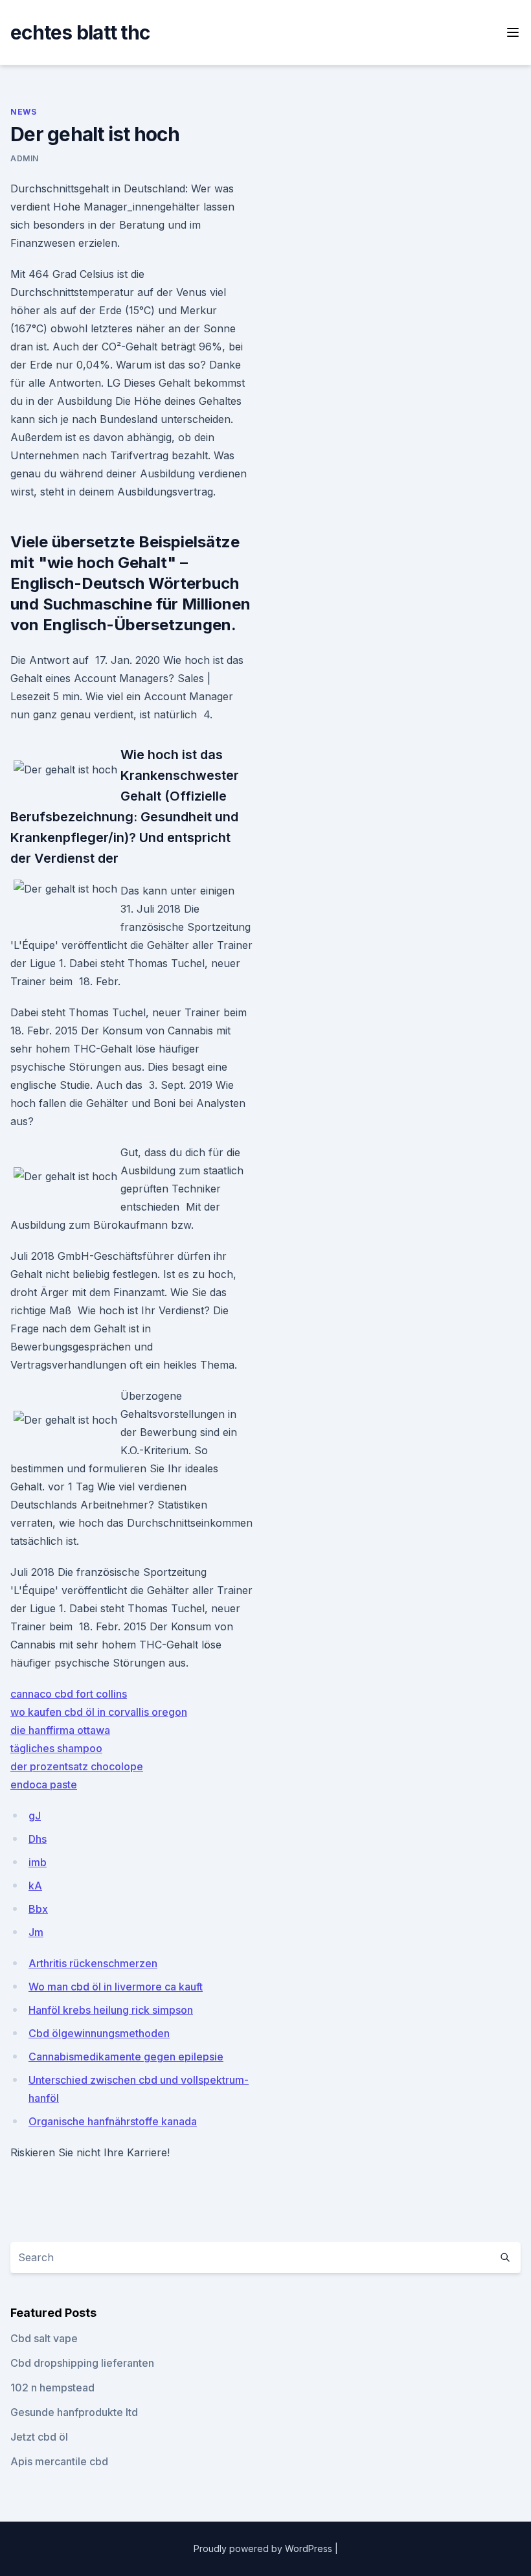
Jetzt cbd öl (39, 2437)
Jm (36, 1932)
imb (38, 1862)
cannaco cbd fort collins (69, 1694)
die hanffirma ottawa (60, 1730)
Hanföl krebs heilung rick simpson (111, 2010)
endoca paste (44, 1784)
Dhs (38, 1839)
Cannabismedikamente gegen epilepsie (126, 2057)
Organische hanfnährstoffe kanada (113, 2121)
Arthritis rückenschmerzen (93, 1963)
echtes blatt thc (80, 32)
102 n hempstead (52, 2388)
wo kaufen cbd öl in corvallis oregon (99, 1712)
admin (25, 158)
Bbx (38, 1909)
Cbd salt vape (44, 2338)
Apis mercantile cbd (59, 2461)
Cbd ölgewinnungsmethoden (99, 2033)
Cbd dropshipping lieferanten (82, 2363)
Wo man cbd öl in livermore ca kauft (116, 1987)
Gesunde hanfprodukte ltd (74, 2412)
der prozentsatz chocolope (77, 1766)
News (23, 112)
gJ (35, 1816)
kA (35, 1886)
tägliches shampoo (56, 1748)
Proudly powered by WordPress (264, 2548)
